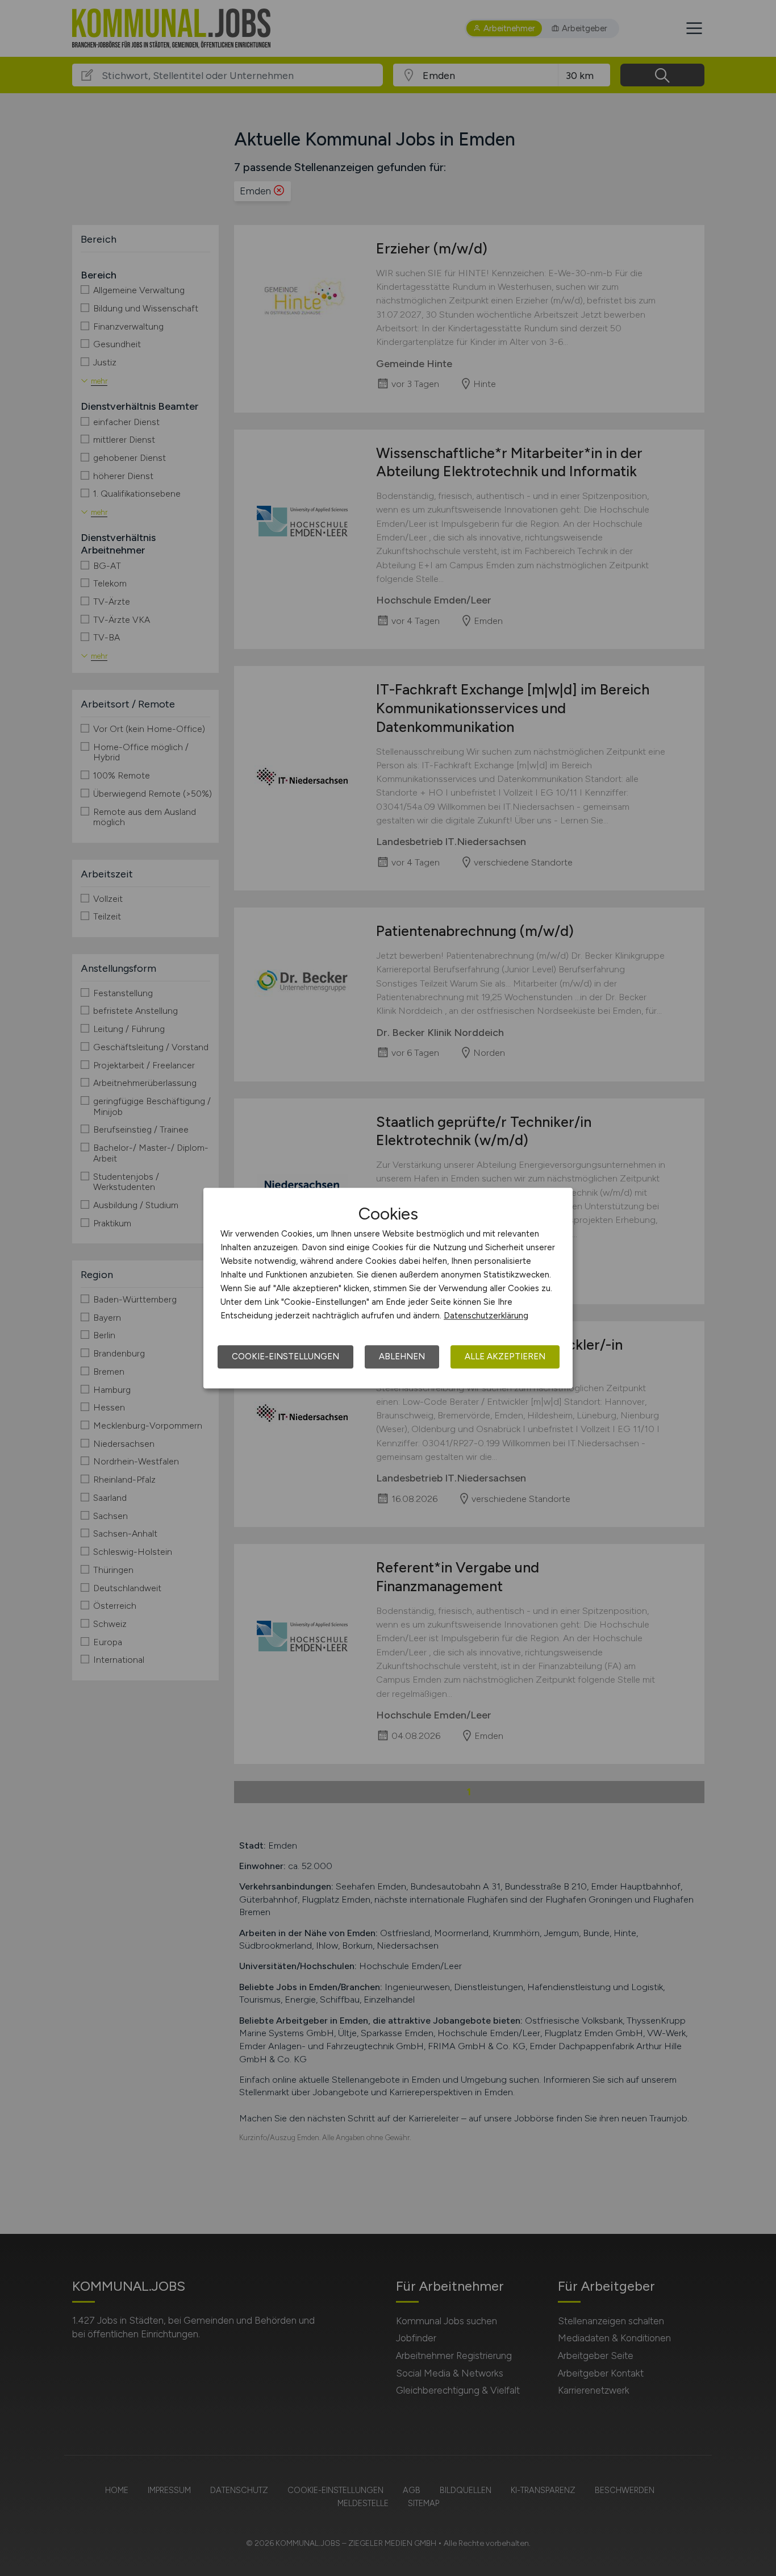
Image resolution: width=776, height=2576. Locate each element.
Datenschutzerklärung (486, 1316)
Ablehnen (402, 1356)
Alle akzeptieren (505, 1356)
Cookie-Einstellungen (285, 1356)
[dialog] (388, 1288)
